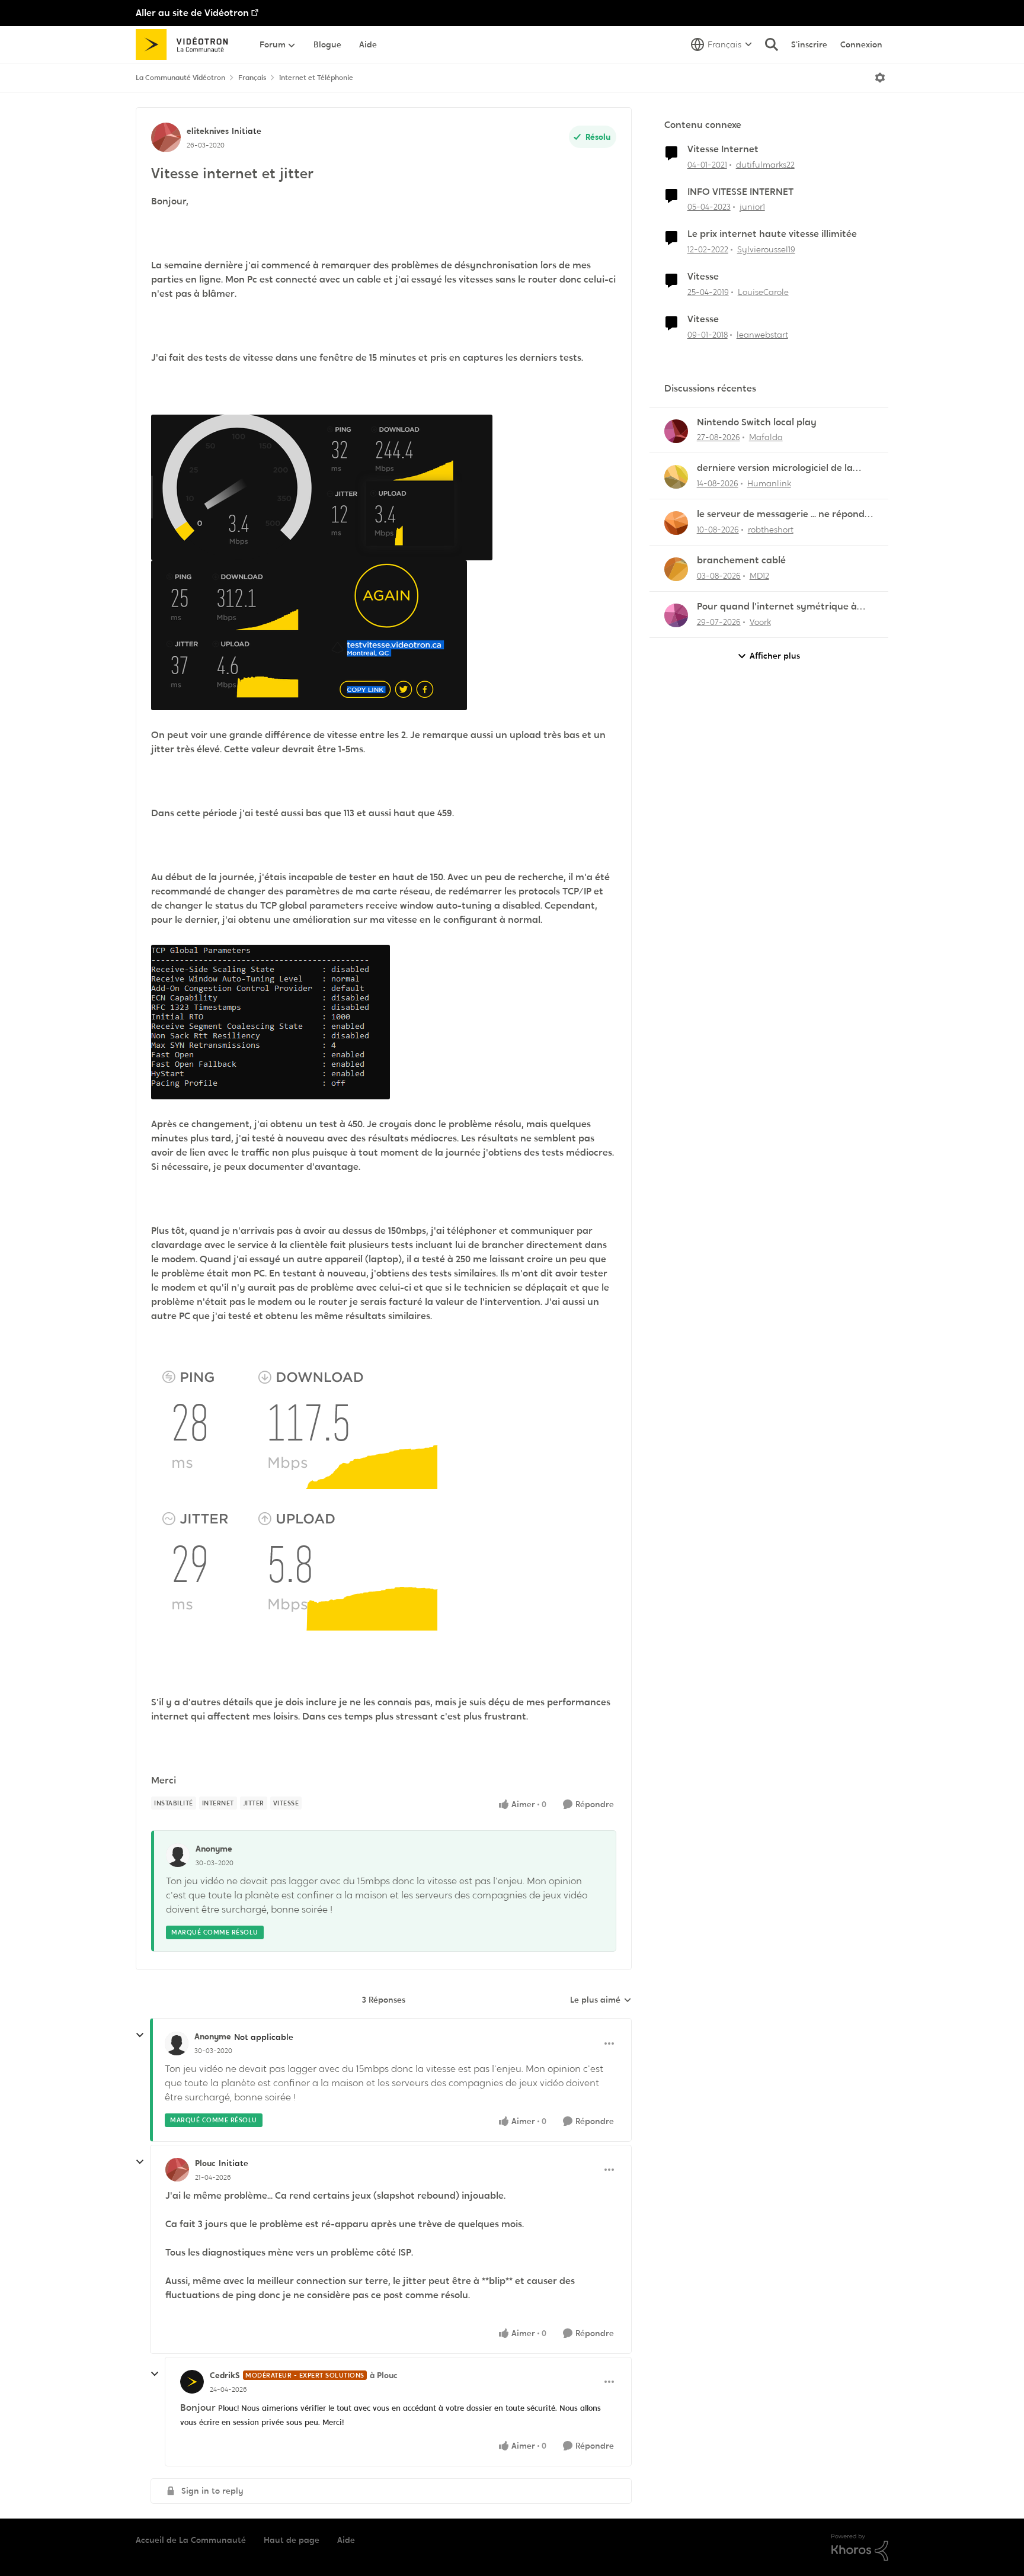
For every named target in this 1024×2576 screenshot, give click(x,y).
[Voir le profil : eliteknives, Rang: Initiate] (166, 137)
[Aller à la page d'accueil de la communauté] (186, 44)
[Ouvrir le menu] (880, 78)
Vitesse (703, 277)
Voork (760, 622)
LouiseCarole (763, 292)
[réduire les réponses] (140, 2035)
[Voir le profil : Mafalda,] (676, 431)
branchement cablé (741, 560)
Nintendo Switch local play (757, 422)
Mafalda (766, 437)
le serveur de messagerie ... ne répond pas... (781, 514)
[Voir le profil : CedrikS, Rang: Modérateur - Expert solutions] (192, 2382)
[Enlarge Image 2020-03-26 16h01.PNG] (309, 635)
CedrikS (225, 2375)
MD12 (759, 576)
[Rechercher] (772, 44)
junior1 (752, 207)
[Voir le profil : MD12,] (676, 569)
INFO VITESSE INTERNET (740, 192)
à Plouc (384, 2375)
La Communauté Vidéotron (180, 78)
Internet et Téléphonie (316, 78)
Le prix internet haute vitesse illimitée (772, 234)
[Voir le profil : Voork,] (676, 615)
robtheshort (771, 530)
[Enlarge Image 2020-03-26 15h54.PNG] (322, 487)
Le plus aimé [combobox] (601, 2000)
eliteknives (208, 131)
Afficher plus (775, 656)
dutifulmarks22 (765, 165)
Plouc (205, 2163)
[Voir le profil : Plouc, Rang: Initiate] (177, 2170)
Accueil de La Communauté (191, 2540)
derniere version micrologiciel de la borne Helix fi (775, 468)
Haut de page (292, 2540)
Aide (346, 2540)
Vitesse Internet (723, 149)
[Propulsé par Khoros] (860, 2548)
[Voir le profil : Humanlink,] (676, 477)
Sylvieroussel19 (766, 249)
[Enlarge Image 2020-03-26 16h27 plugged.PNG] (311, 1493)
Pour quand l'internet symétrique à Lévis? (777, 607)
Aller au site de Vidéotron (192, 13)
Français (252, 78)
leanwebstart (762, 335)
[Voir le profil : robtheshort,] (676, 523)
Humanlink (769, 483)
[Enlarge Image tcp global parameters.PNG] (271, 1022)
